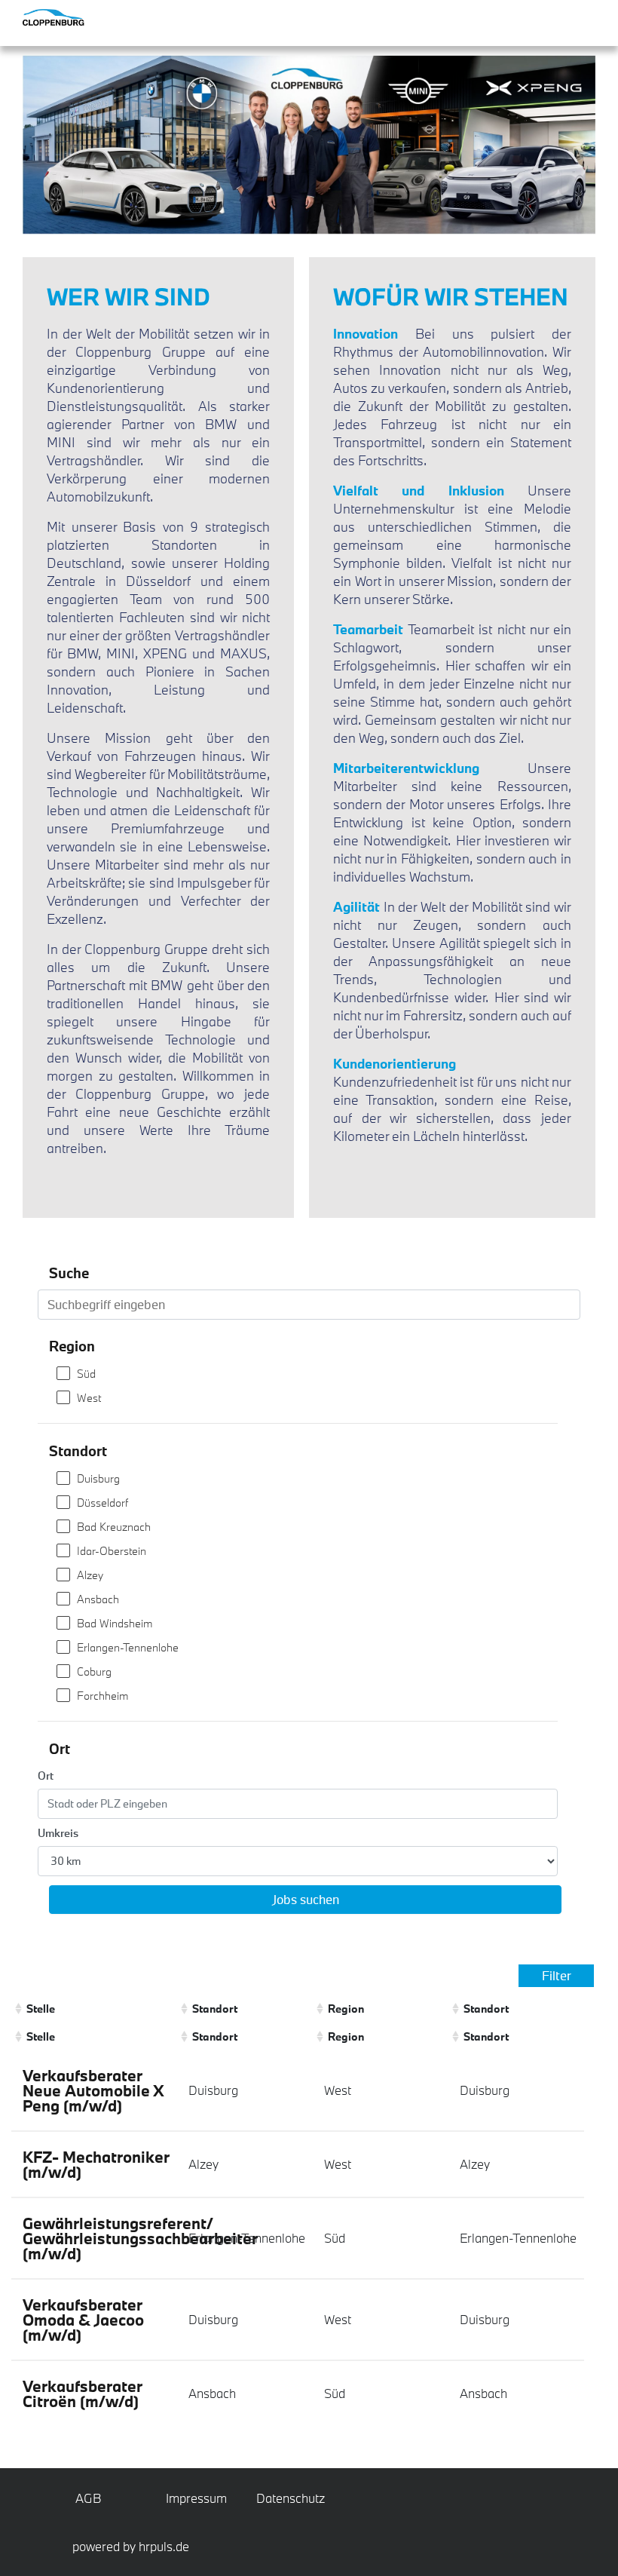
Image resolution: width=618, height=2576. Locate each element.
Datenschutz (284, 2498)
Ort (46, 1776)
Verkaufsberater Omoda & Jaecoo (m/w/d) (83, 2320)
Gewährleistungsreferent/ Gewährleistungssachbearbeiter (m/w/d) (140, 2238)
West (89, 1398)
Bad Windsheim (115, 1623)
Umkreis (58, 1833)
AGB (89, 2498)
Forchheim (102, 1696)
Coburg (94, 1671)
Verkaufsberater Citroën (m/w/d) (83, 2394)
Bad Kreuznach (114, 1527)
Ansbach (98, 1599)
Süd (86, 1374)
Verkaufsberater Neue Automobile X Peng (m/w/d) (93, 2090)
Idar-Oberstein (112, 1551)
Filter (557, 1975)
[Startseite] (83, 17)
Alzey (90, 1575)
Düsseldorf (102, 1503)
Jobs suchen (306, 1899)
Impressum (194, 2498)
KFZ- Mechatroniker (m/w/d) (96, 2164)
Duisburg (98, 1478)
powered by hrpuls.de (131, 2546)
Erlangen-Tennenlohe (128, 1647)
